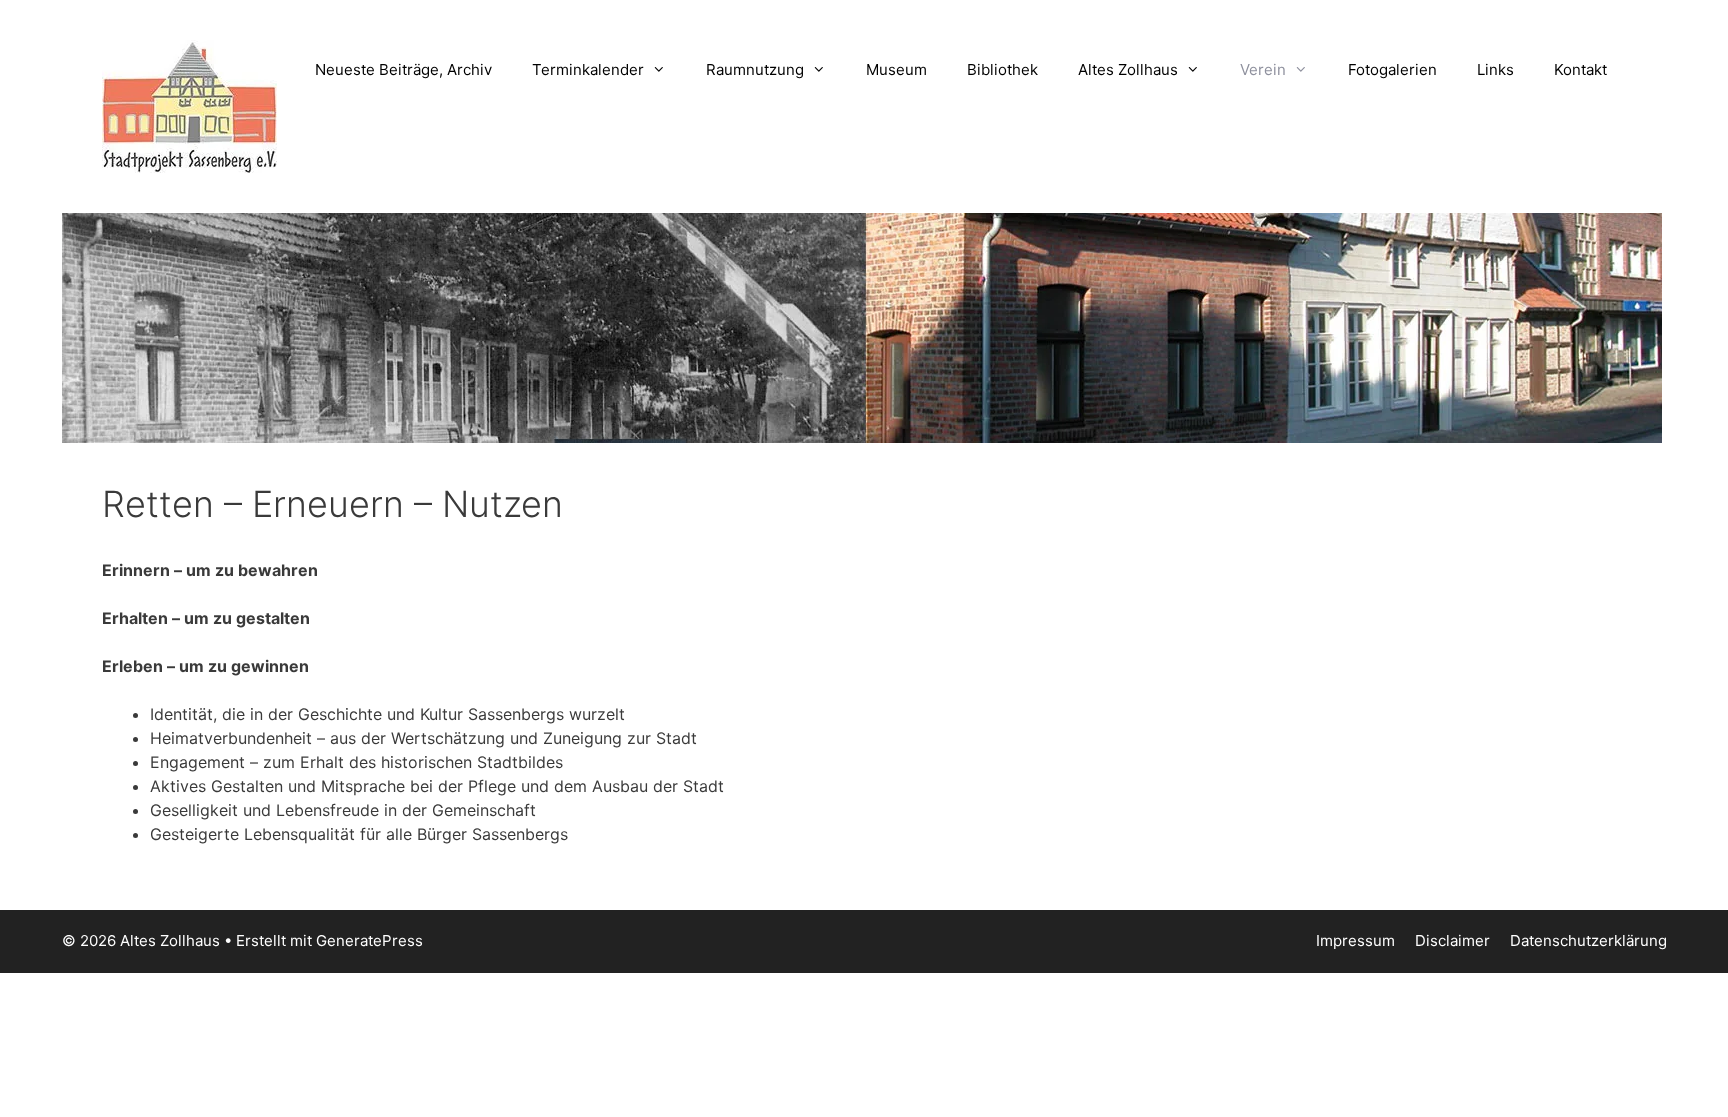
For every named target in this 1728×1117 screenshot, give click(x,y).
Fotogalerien (1392, 69)
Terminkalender (588, 69)
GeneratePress (369, 940)
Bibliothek (1002, 69)
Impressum (1355, 940)
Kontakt (1580, 69)
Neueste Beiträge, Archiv (403, 69)
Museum (896, 69)
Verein (1263, 69)
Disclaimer (1452, 940)
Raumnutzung (755, 69)
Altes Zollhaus (1128, 69)
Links (1495, 69)
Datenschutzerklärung (1588, 940)
